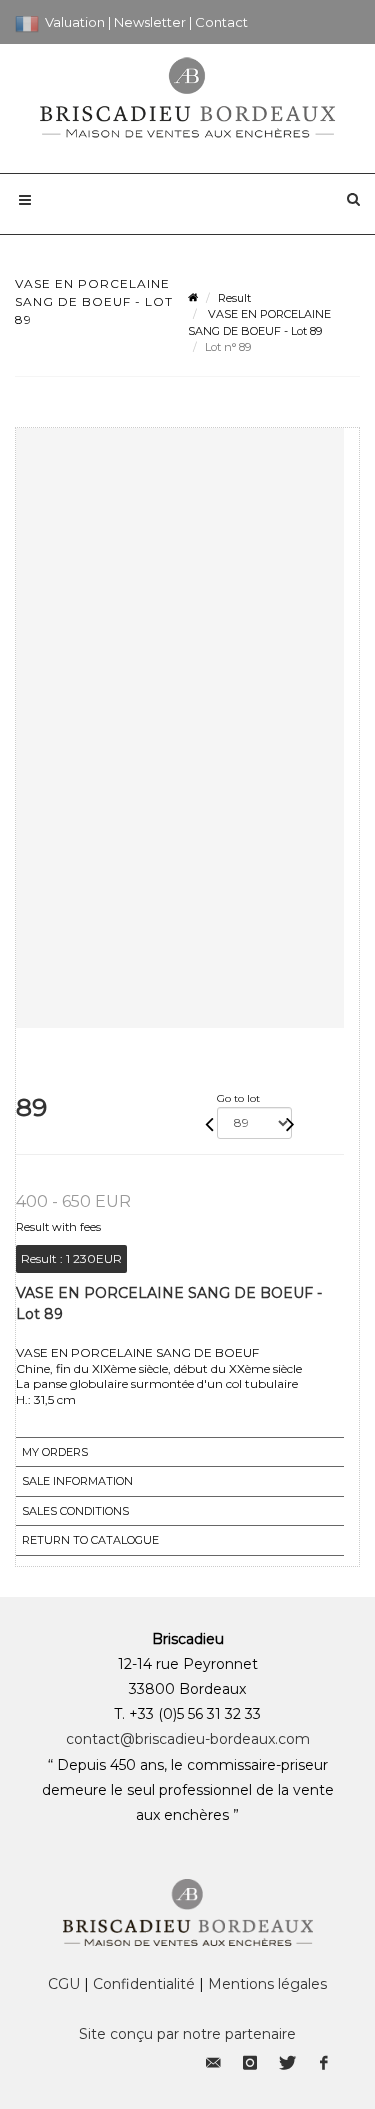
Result (234, 298)
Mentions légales (267, 1984)
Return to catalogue (90, 1540)
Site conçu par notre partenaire (187, 2034)
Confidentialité (144, 1984)
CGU (64, 1984)
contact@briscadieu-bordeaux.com (188, 1739)
